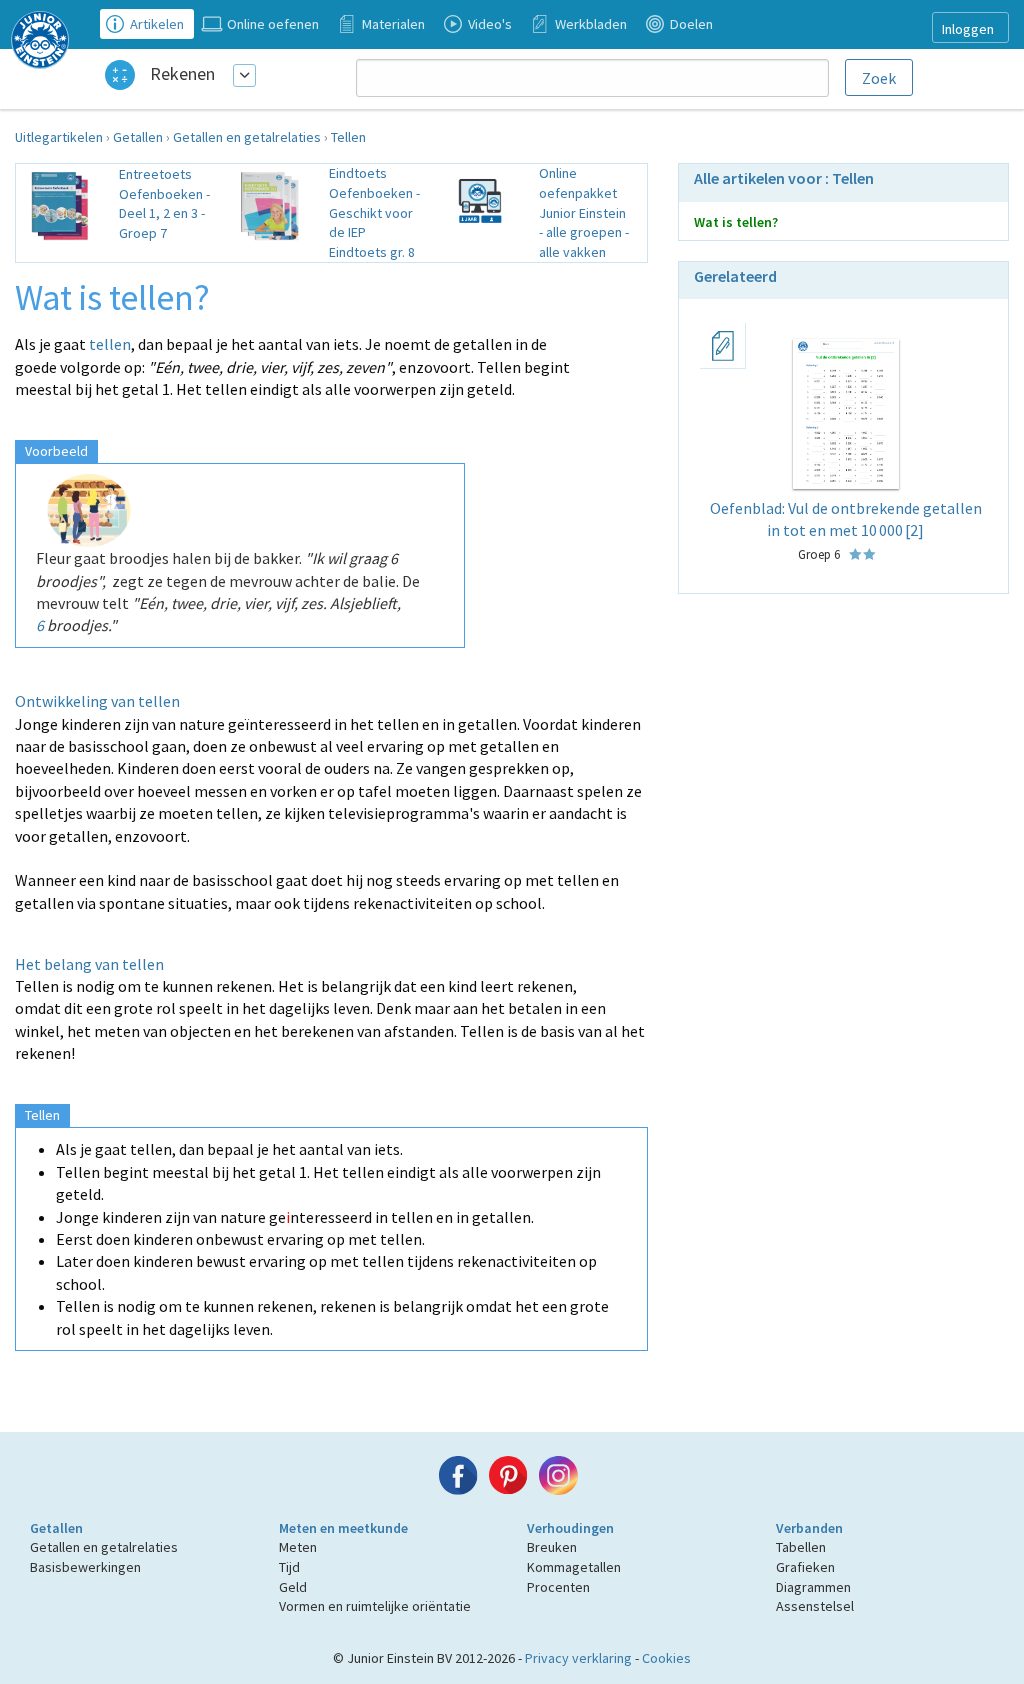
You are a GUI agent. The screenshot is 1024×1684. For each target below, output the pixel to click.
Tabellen (801, 1547)
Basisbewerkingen (85, 1567)
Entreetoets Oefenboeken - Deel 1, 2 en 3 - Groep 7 (164, 203)
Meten (298, 1547)
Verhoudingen (570, 1528)
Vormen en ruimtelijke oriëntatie (375, 1606)
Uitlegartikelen (59, 137)
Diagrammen (813, 1587)
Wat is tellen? (736, 222)
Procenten (558, 1587)
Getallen (138, 137)
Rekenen (182, 73)
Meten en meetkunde (343, 1528)
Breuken (552, 1547)
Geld (293, 1587)
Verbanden (809, 1528)
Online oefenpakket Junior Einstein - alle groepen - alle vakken (584, 212)
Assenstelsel (815, 1606)
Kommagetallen (574, 1567)
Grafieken (805, 1567)
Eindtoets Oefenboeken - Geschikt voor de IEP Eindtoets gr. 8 (374, 212)
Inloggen (968, 29)
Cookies (666, 1658)
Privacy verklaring (578, 1658)
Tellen (348, 137)
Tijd (289, 1567)
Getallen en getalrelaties (247, 137)
